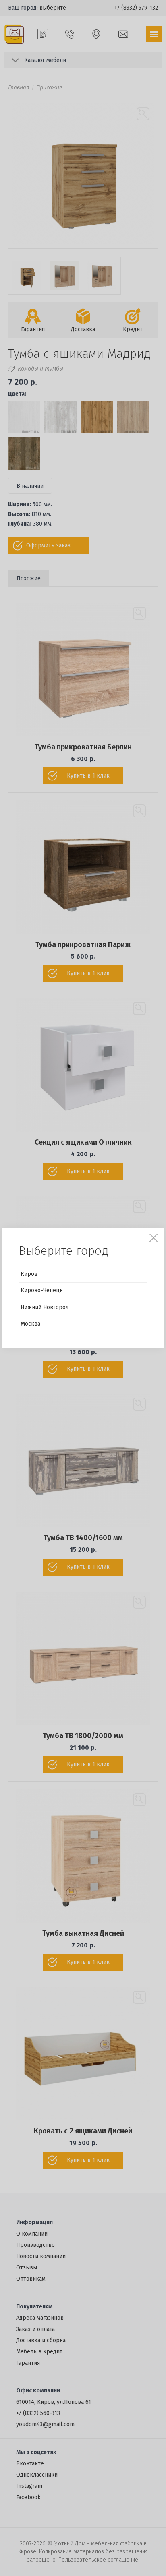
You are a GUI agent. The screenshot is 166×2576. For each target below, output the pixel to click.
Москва (30, 1324)
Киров (29, 1274)
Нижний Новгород (45, 1307)
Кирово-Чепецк (42, 1290)
